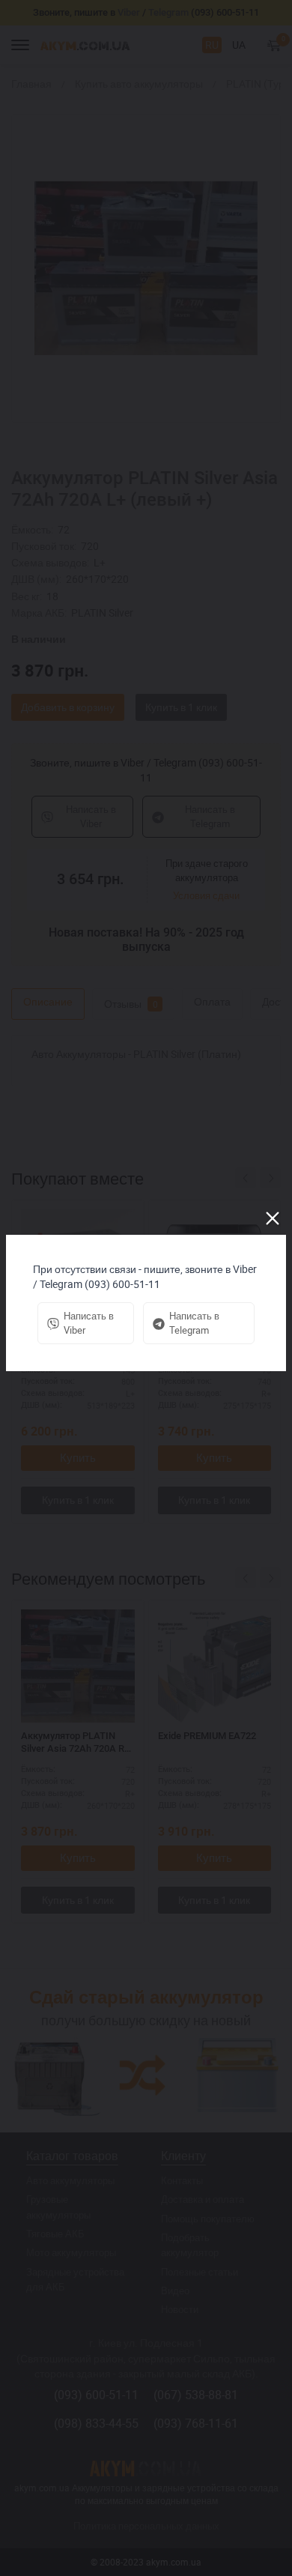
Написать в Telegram (194, 1323)
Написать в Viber (89, 1323)
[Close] (273, 1218)
